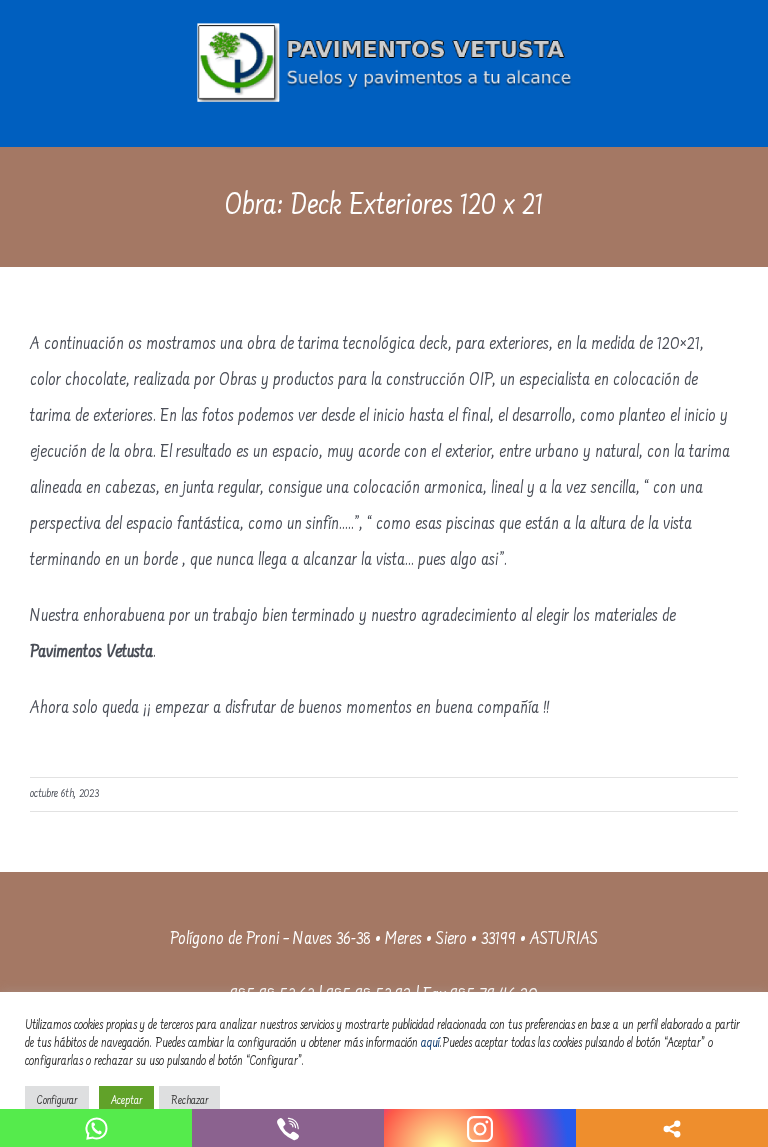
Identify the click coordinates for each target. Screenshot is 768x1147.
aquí (430, 1044)
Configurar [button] (57, 1101)
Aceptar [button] (126, 1101)
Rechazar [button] (189, 1101)
